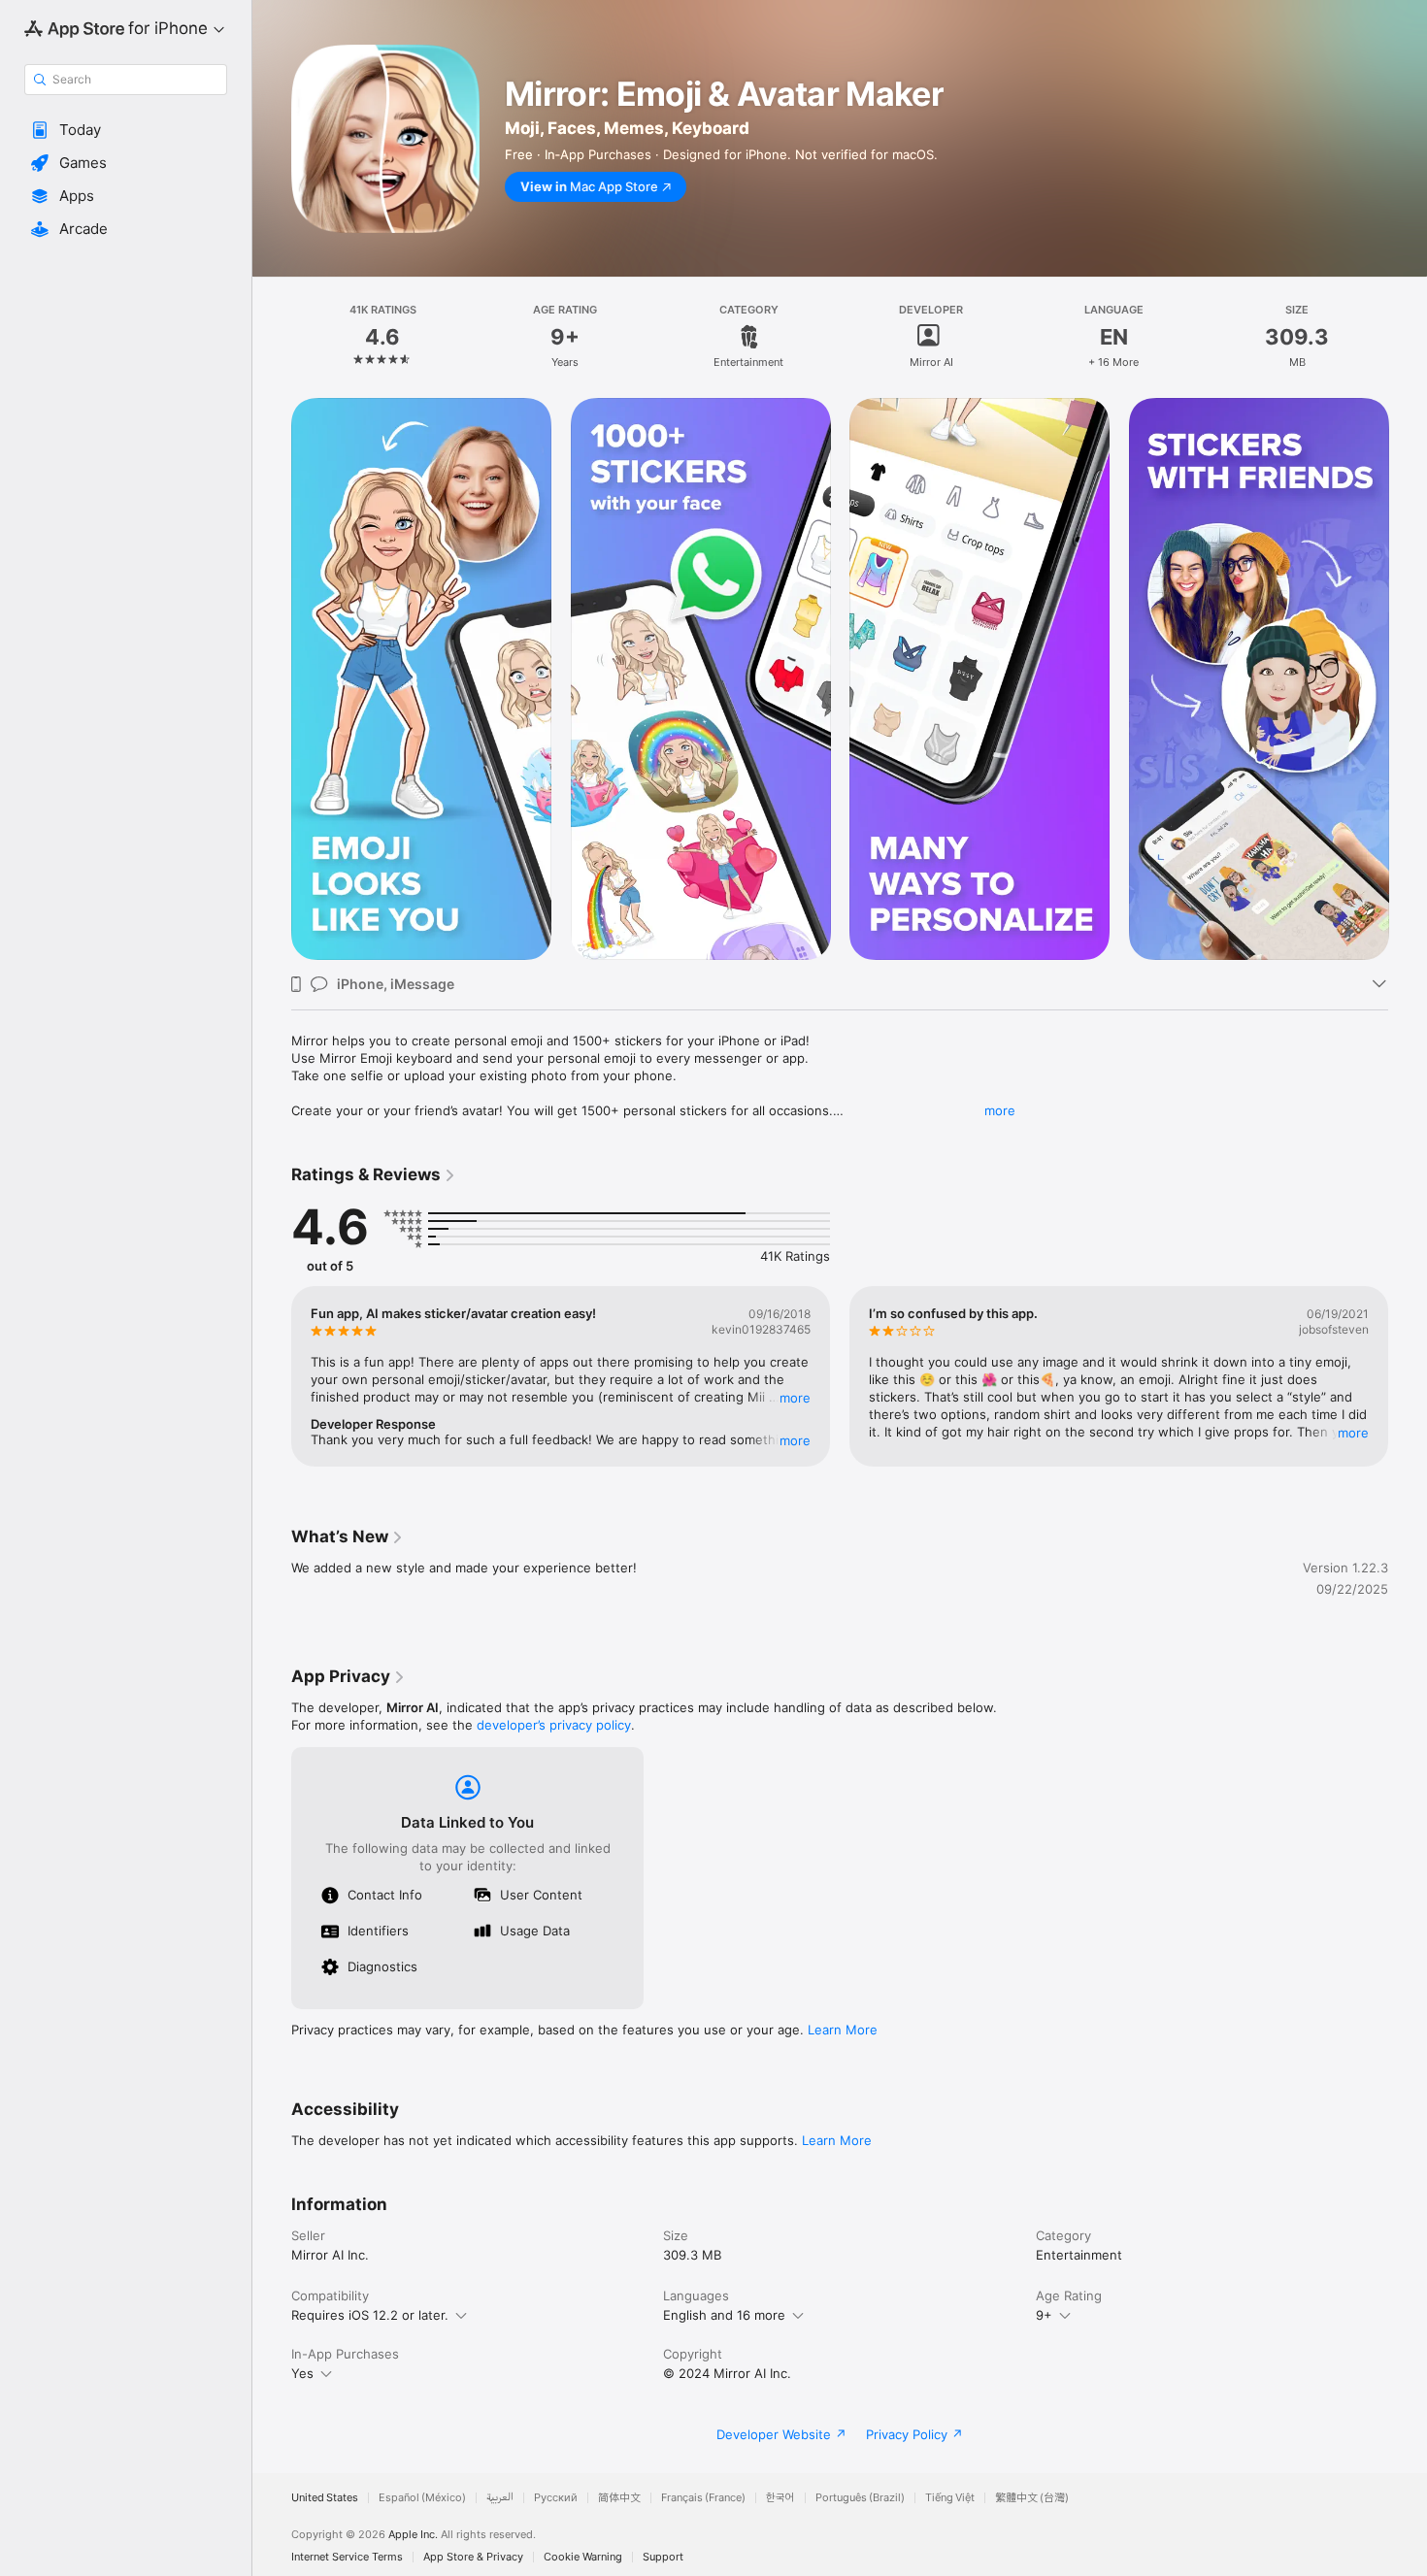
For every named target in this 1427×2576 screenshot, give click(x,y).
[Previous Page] (272, 679)
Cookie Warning (583, 2557)
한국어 (780, 2498)
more (1000, 1110)
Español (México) (422, 2498)
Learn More (843, 2030)
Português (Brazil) (860, 2498)
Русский (556, 2498)
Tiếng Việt (950, 2498)
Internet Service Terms (347, 2557)
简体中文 (619, 2498)
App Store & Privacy (473, 2557)
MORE (795, 1398)
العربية (500, 2498)
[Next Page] (1408, 679)
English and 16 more (724, 2315)
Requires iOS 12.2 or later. (370, 2315)
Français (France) (703, 2498)
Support (663, 2557)
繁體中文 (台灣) (1032, 2498)
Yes (302, 2373)
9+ (1044, 2315)
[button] (126, 130)
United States (325, 2498)
